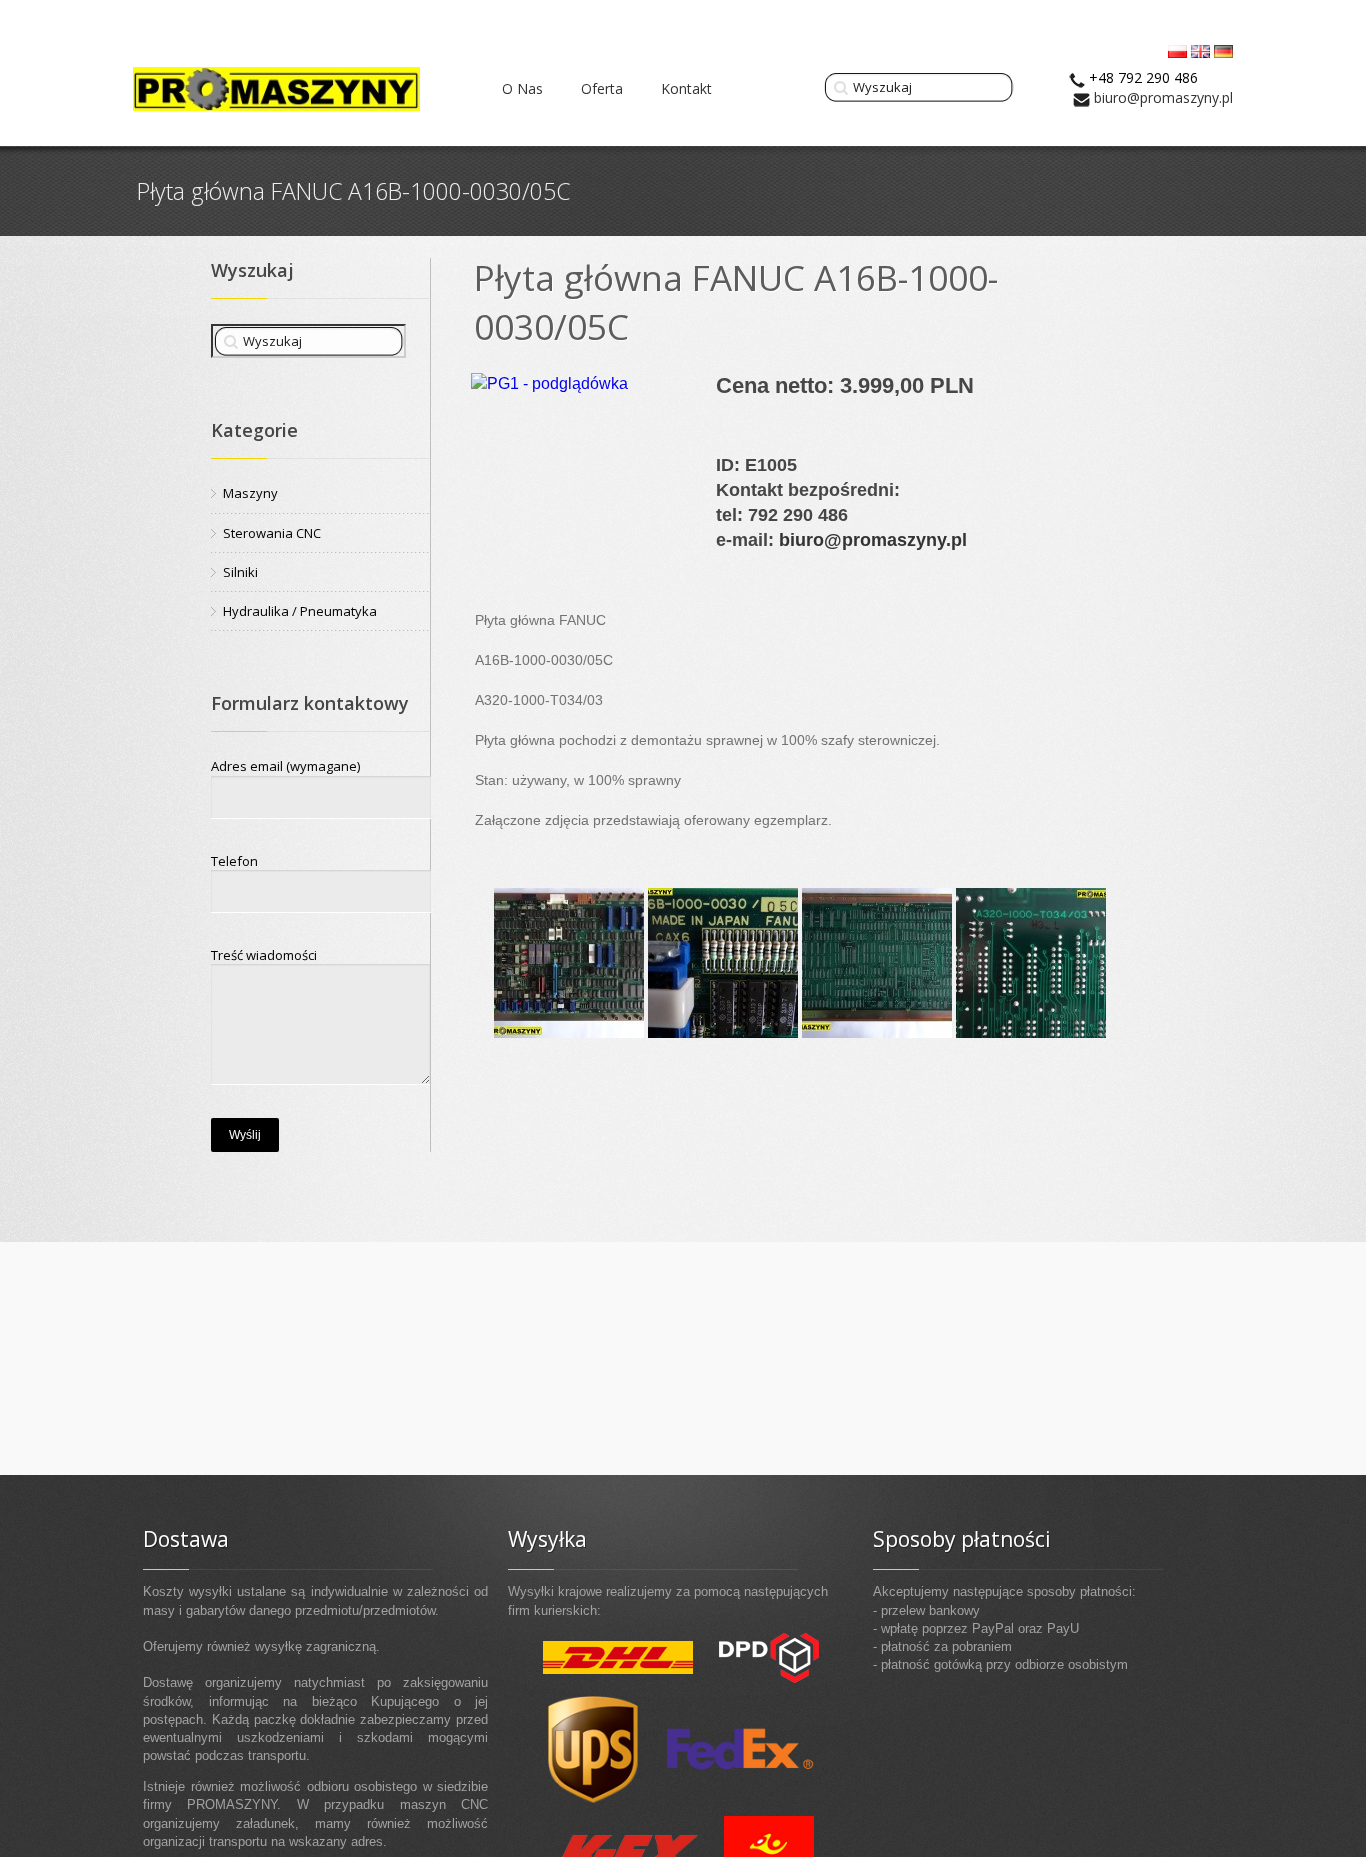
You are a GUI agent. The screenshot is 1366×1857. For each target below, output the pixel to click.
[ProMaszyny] (276, 88)
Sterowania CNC (272, 533)
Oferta (602, 88)
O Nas (522, 88)
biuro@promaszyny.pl (1163, 97)
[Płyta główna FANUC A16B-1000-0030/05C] (569, 962)
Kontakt (686, 88)
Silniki (240, 572)
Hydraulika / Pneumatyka (300, 611)
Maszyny (250, 493)
